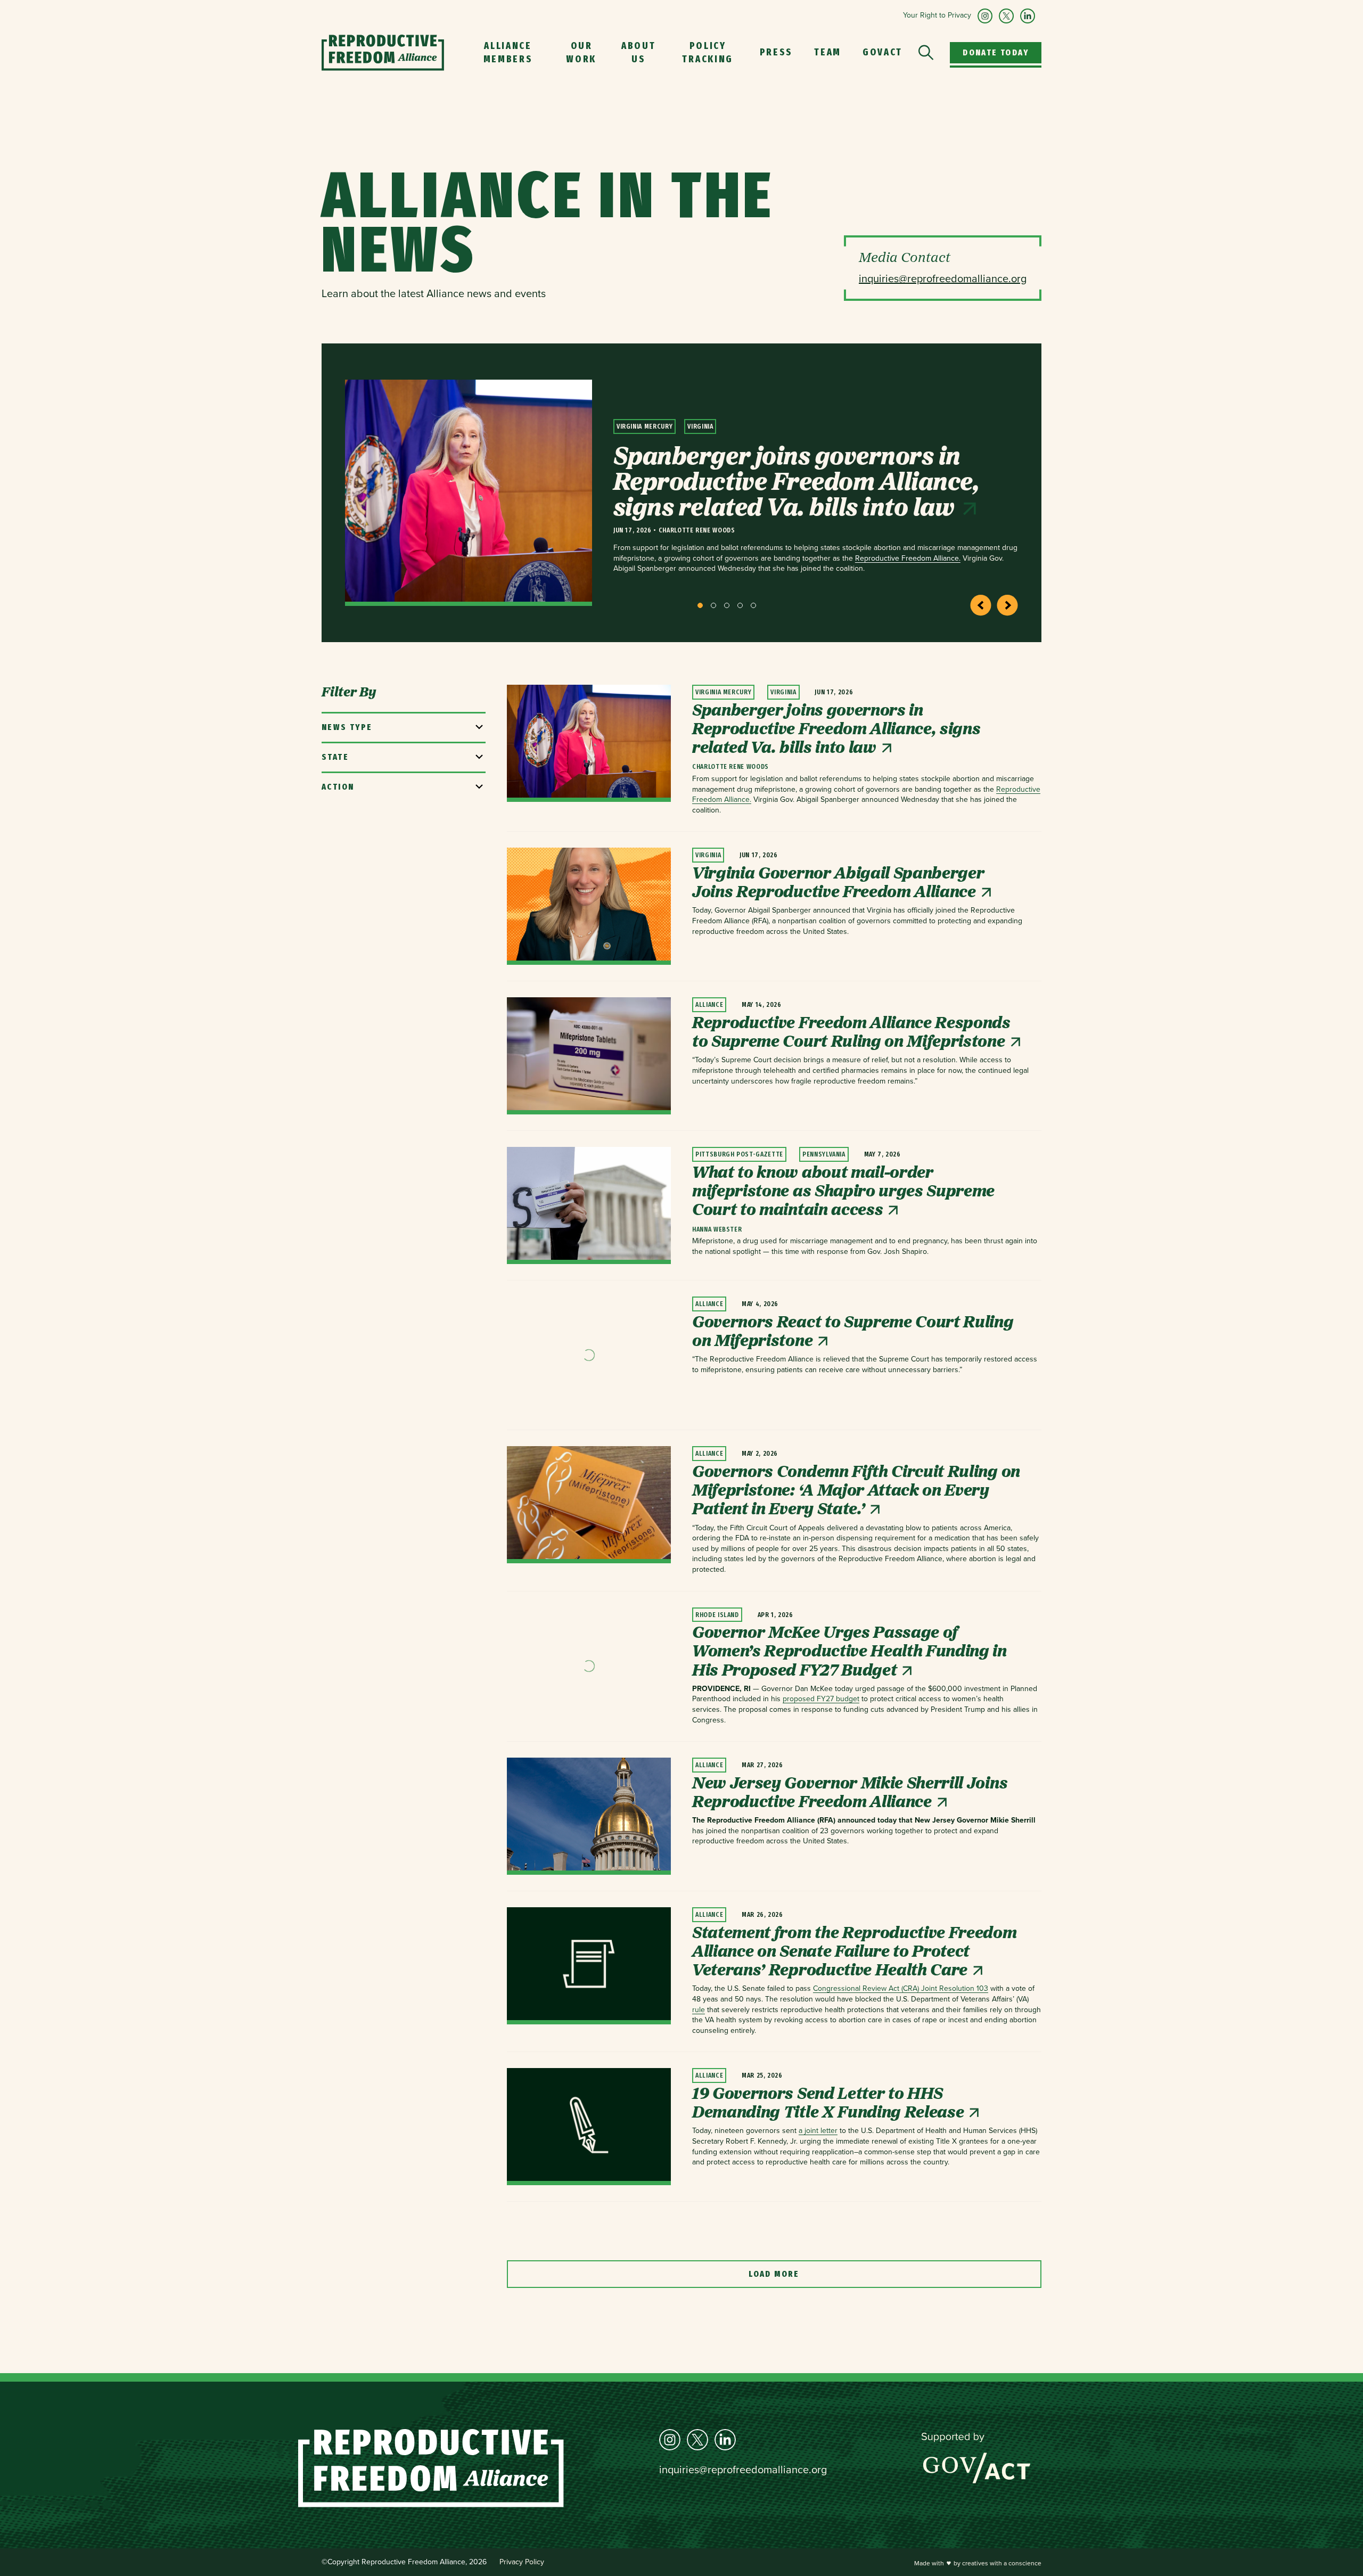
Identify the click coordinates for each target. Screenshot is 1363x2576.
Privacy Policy (522, 2562)
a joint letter (818, 2131)
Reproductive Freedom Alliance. (908, 558)
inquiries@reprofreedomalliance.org (743, 2470)
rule (699, 2010)
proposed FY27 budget (821, 1699)
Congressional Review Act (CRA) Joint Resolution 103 (901, 1988)
